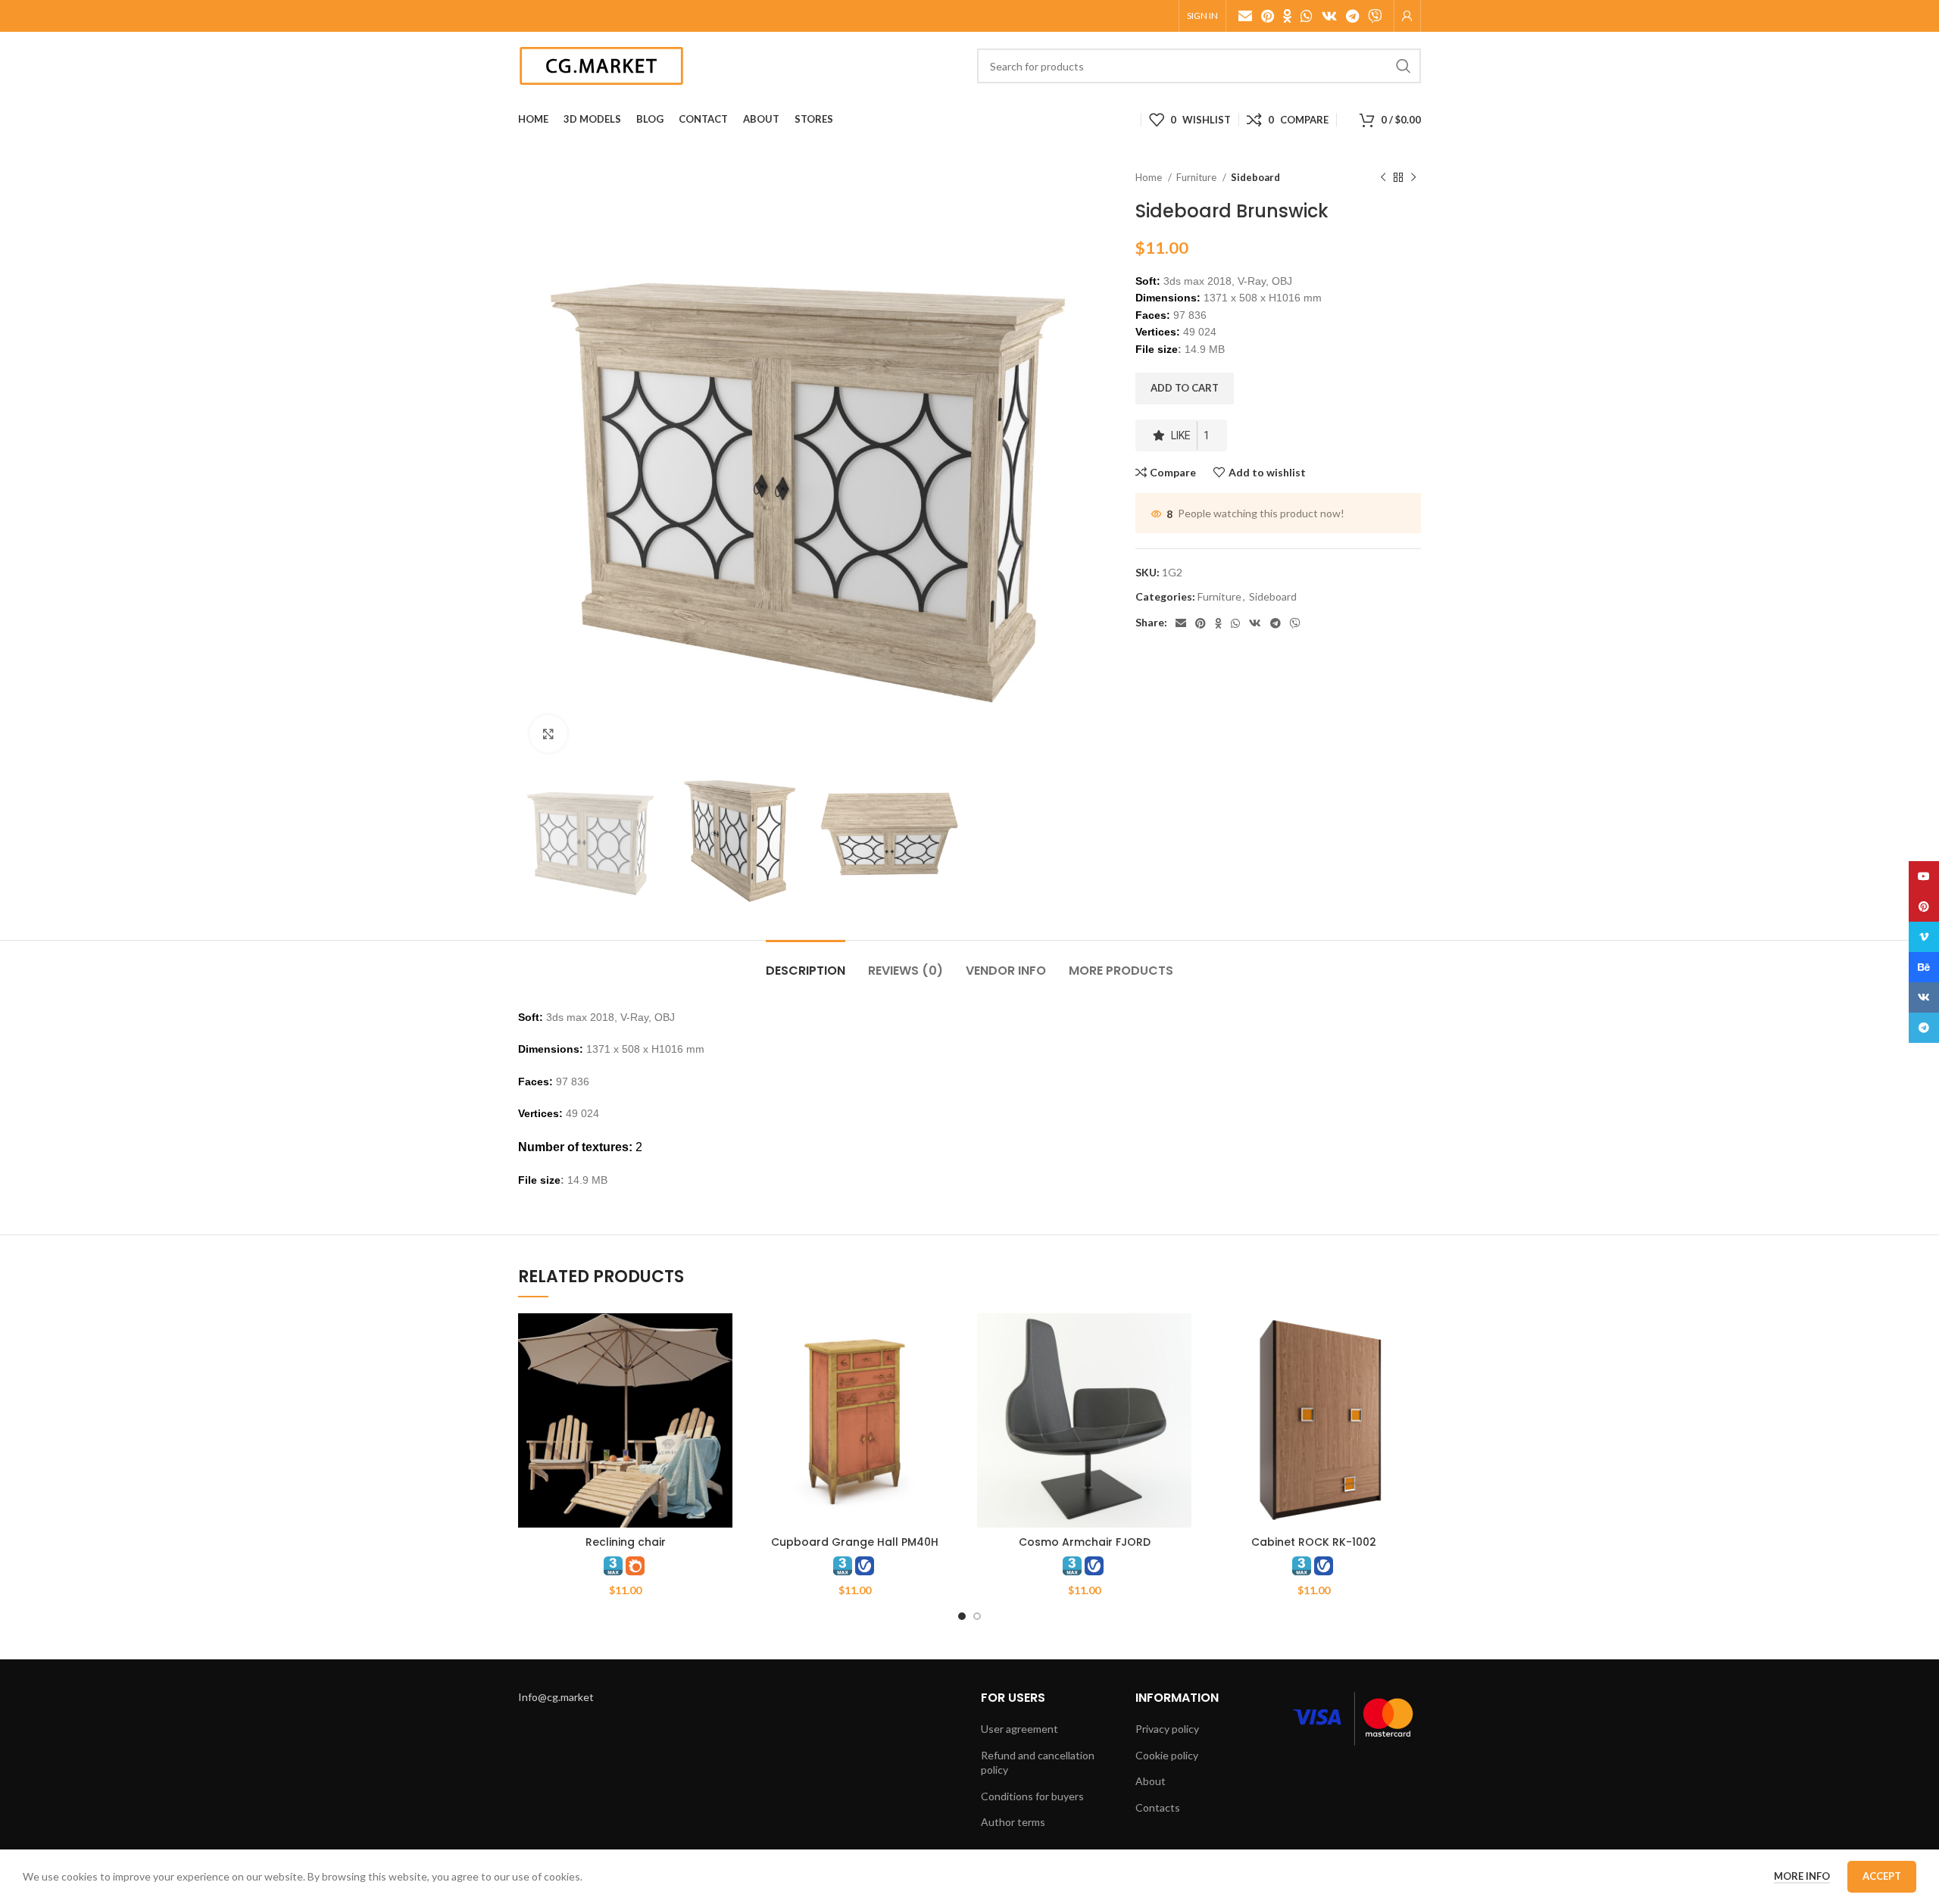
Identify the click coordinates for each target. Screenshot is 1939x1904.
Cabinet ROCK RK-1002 (1314, 1542)
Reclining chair (626, 1542)
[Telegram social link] (1352, 16)
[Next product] (1413, 178)
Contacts (1158, 1807)
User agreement (1019, 1729)
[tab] (806, 963)
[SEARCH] (1404, 66)
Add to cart (1185, 388)
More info (1802, 1876)
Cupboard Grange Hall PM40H (855, 1542)
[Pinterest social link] (1268, 16)
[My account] (1407, 16)
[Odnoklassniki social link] (1287, 16)
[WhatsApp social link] (1307, 16)
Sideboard (1255, 177)
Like (1190, 435)
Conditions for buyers (1032, 1796)
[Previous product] (1383, 178)
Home (1150, 177)
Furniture (1197, 177)
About (1151, 1781)
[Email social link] (1245, 16)
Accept (1882, 1876)
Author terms (1013, 1822)
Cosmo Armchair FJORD (1085, 1542)
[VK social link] (1329, 16)
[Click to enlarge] (548, 734)
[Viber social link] (1375, 16)
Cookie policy (1167, 1755)
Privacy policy (1167, 1729)
